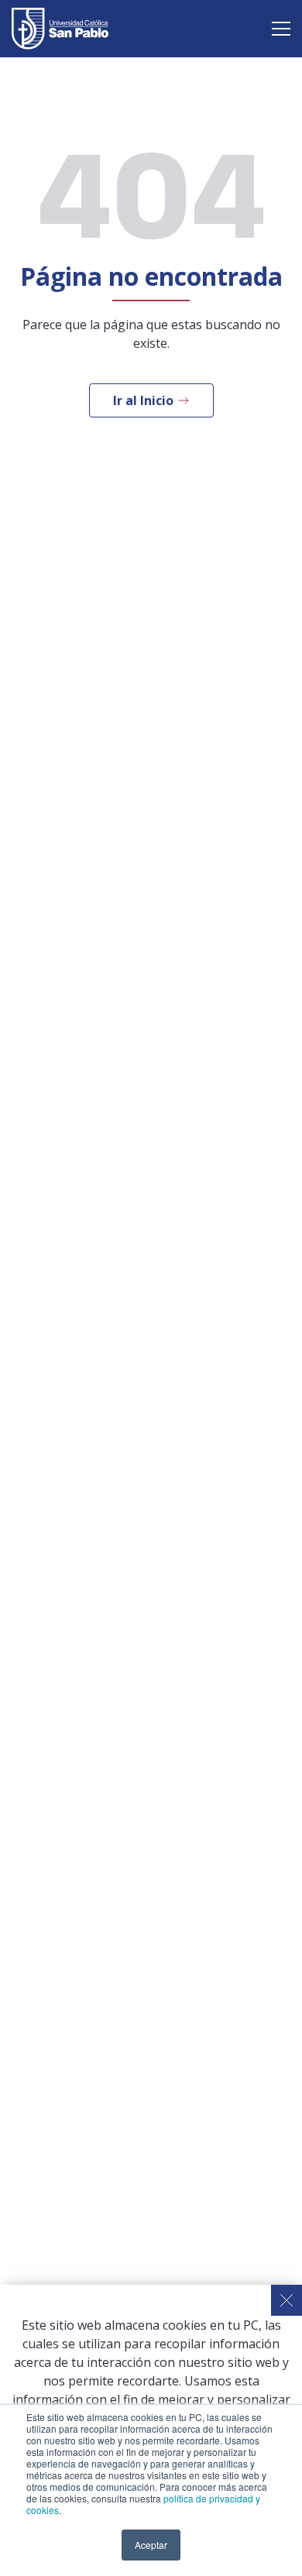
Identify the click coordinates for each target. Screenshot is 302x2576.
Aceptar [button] (151, 2545)
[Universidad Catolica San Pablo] (60, 29)
